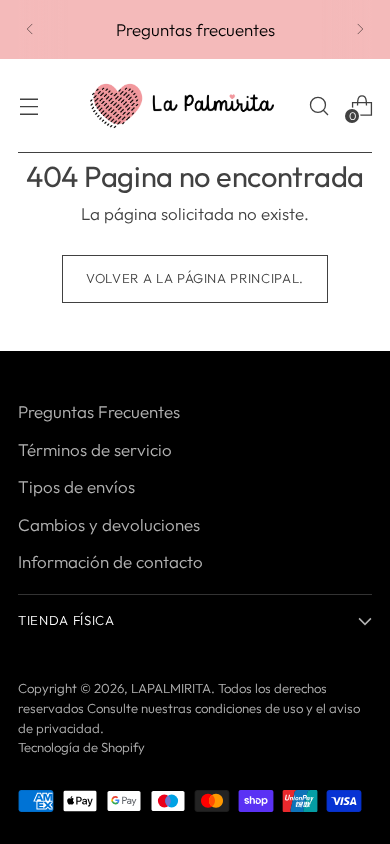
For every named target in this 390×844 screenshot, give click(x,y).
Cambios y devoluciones (109, 524)
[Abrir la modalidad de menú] (28, 106)
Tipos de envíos (76, 486)
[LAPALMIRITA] (182, 106)
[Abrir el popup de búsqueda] (318, 106)
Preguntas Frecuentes (99, 411)
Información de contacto (110, 561)
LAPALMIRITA (171, 688)
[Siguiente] (360, 29)
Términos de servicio (95, 449)
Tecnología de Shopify (81, 747)
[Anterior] (30, 29)
